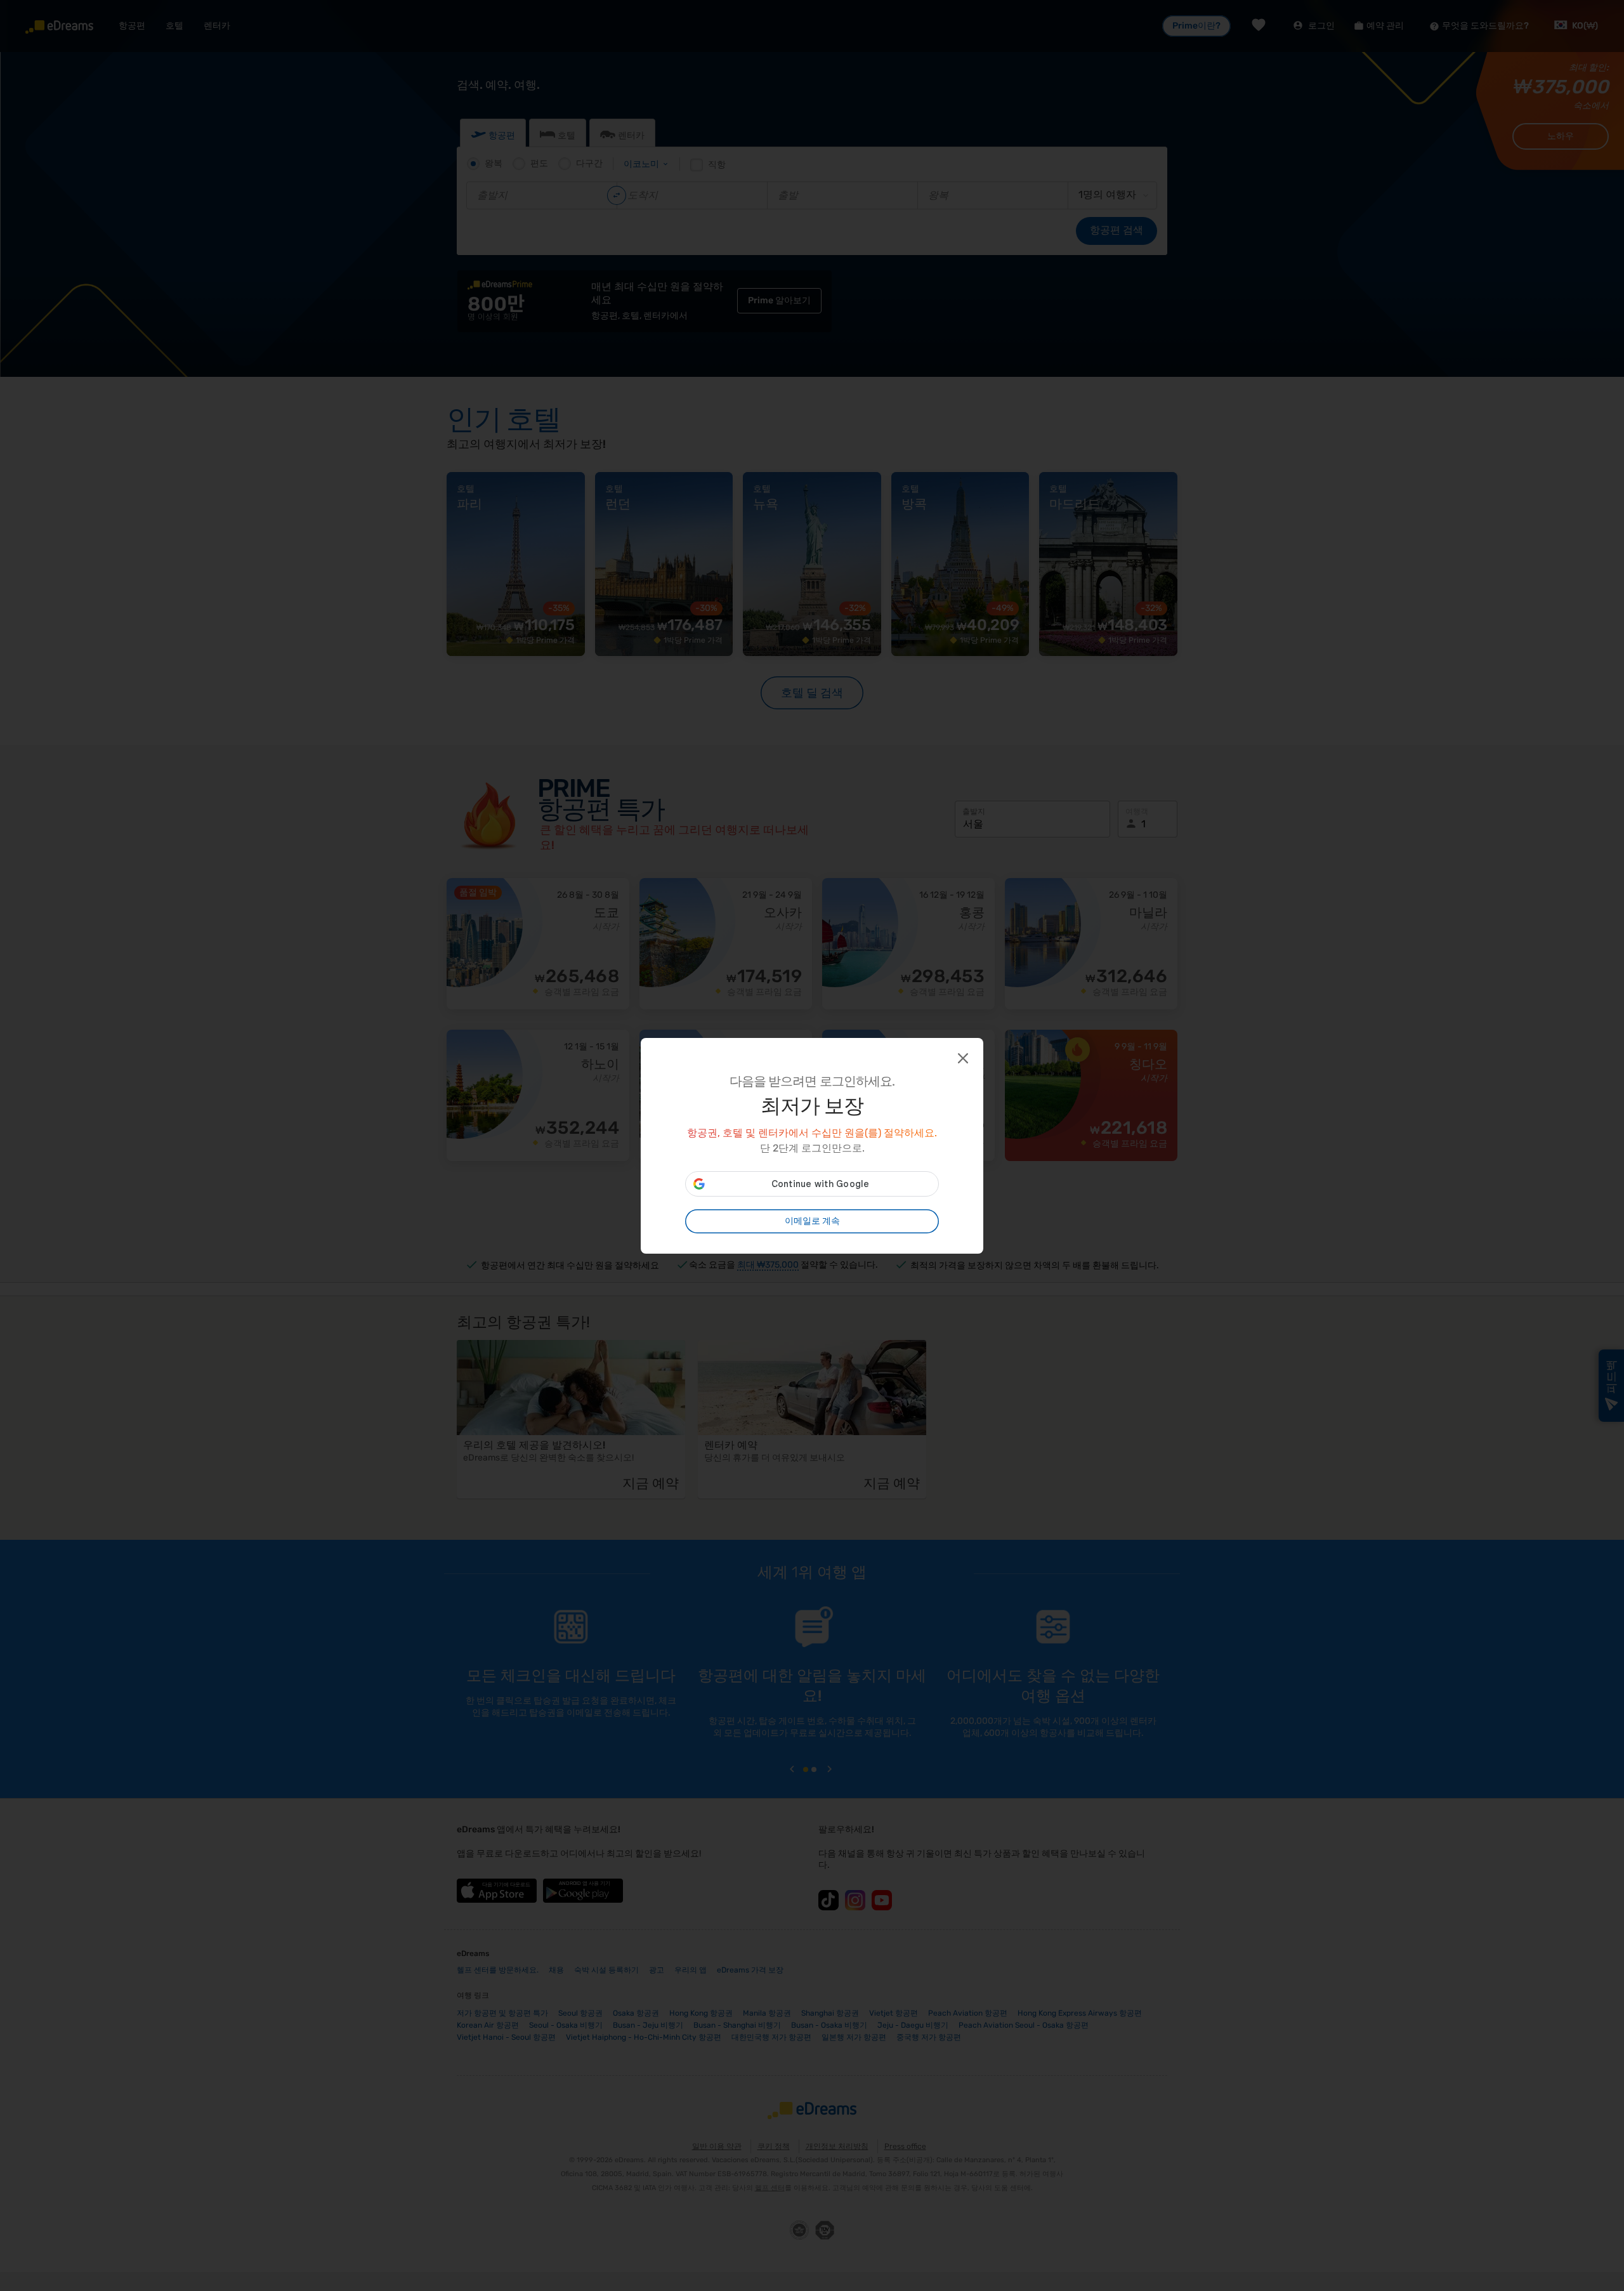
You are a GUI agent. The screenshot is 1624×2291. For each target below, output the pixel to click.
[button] (962, 1057)
